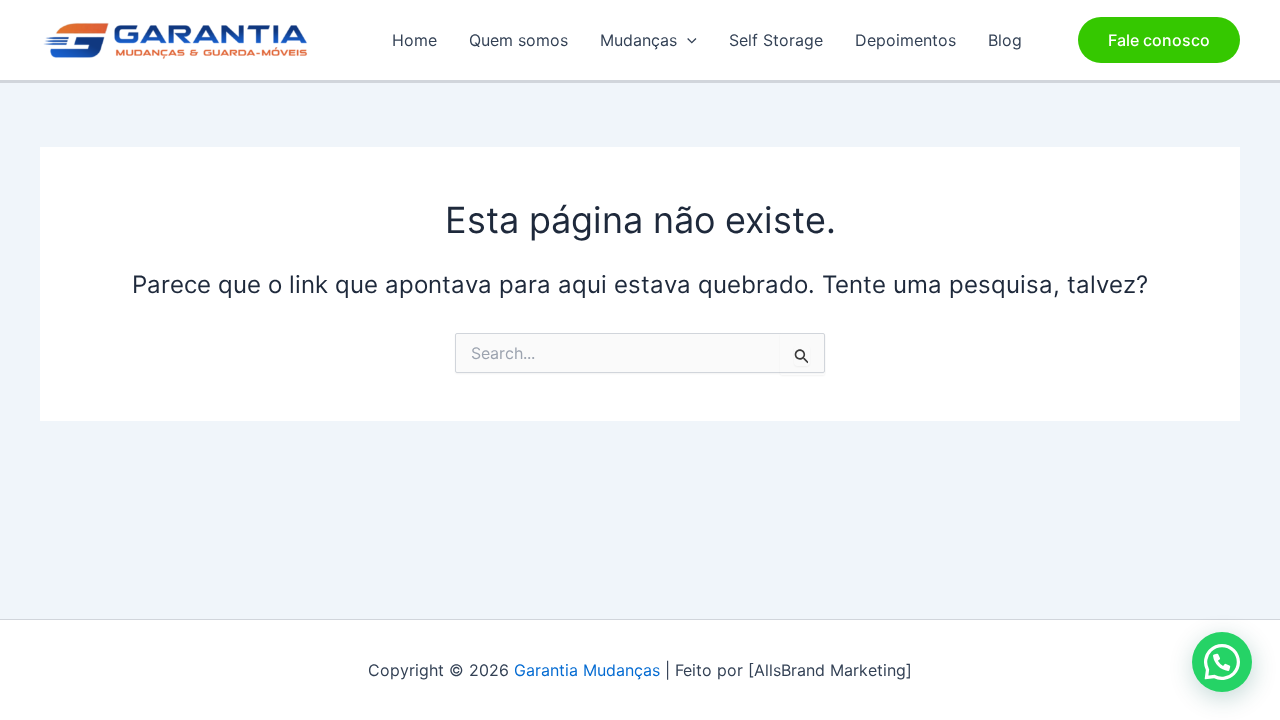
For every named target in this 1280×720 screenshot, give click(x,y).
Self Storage (776, 40)
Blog (1005, 40)
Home (414, 40)
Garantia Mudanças (587, 670)
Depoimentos (905, 40)
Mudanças (638, 40)
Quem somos (518, 40)
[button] (687, 40)
